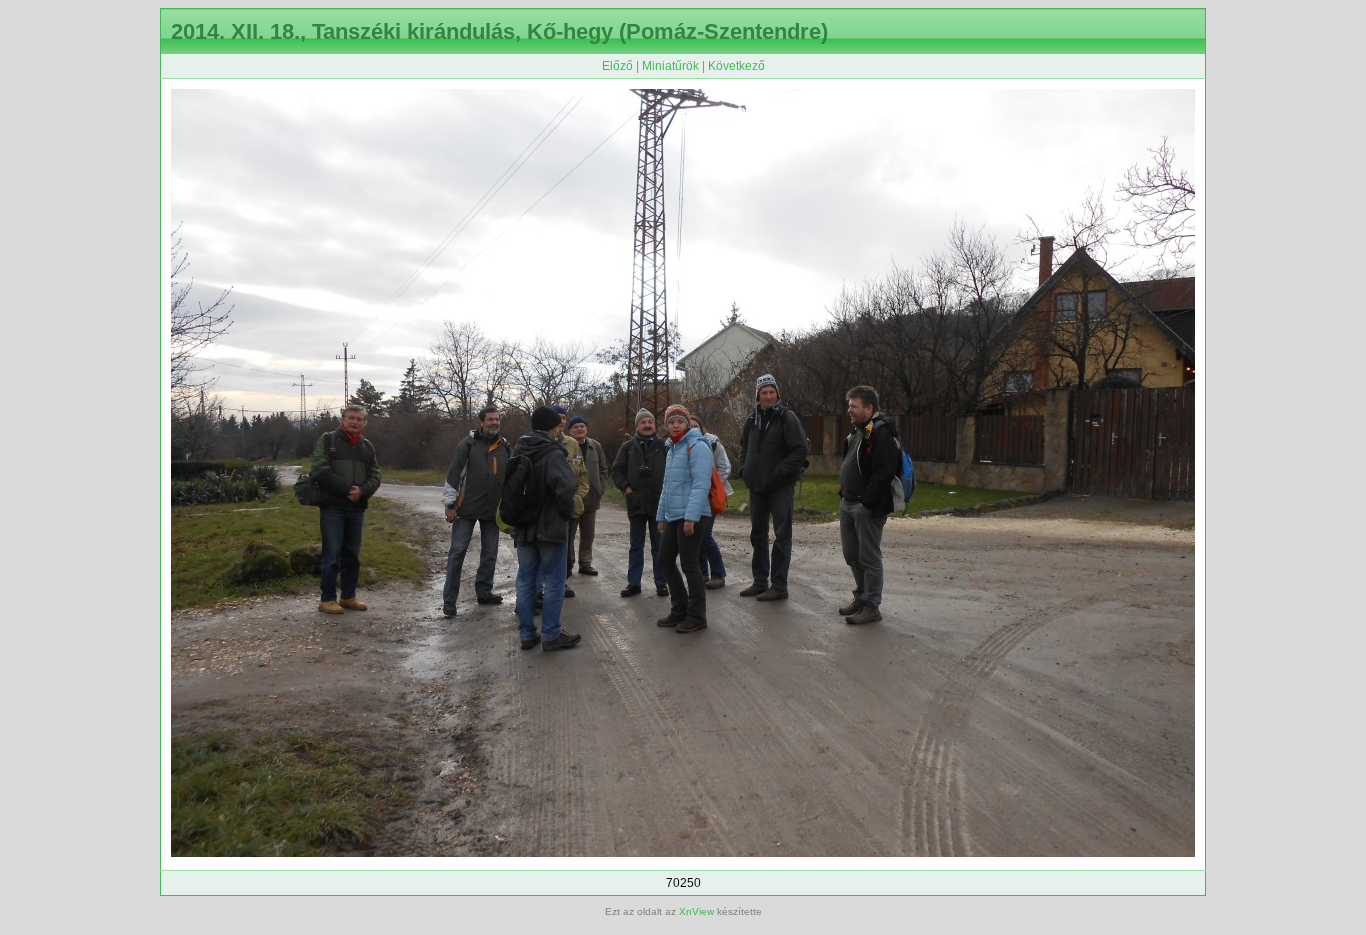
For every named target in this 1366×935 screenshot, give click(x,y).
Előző (617, 66)
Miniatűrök (670, 66)
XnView (696, 911)
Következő (736, 66)
